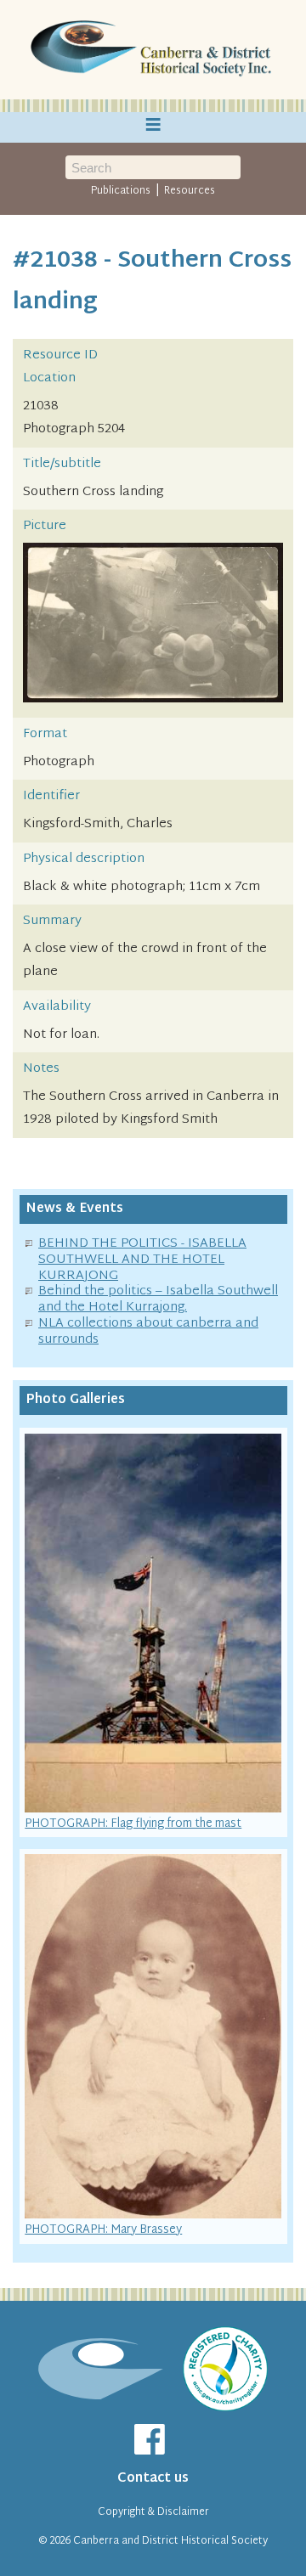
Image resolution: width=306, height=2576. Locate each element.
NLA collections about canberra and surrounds (148, 1332)
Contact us (153, 2479)
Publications (121, 191)
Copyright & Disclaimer (153, 2512)
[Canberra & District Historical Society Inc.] (153, 50)
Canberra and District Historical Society (170, 2541)
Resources (190, 191)
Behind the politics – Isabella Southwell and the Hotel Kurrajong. (158, 1299)
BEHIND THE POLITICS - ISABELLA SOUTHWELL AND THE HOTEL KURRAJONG (142, 1260)
